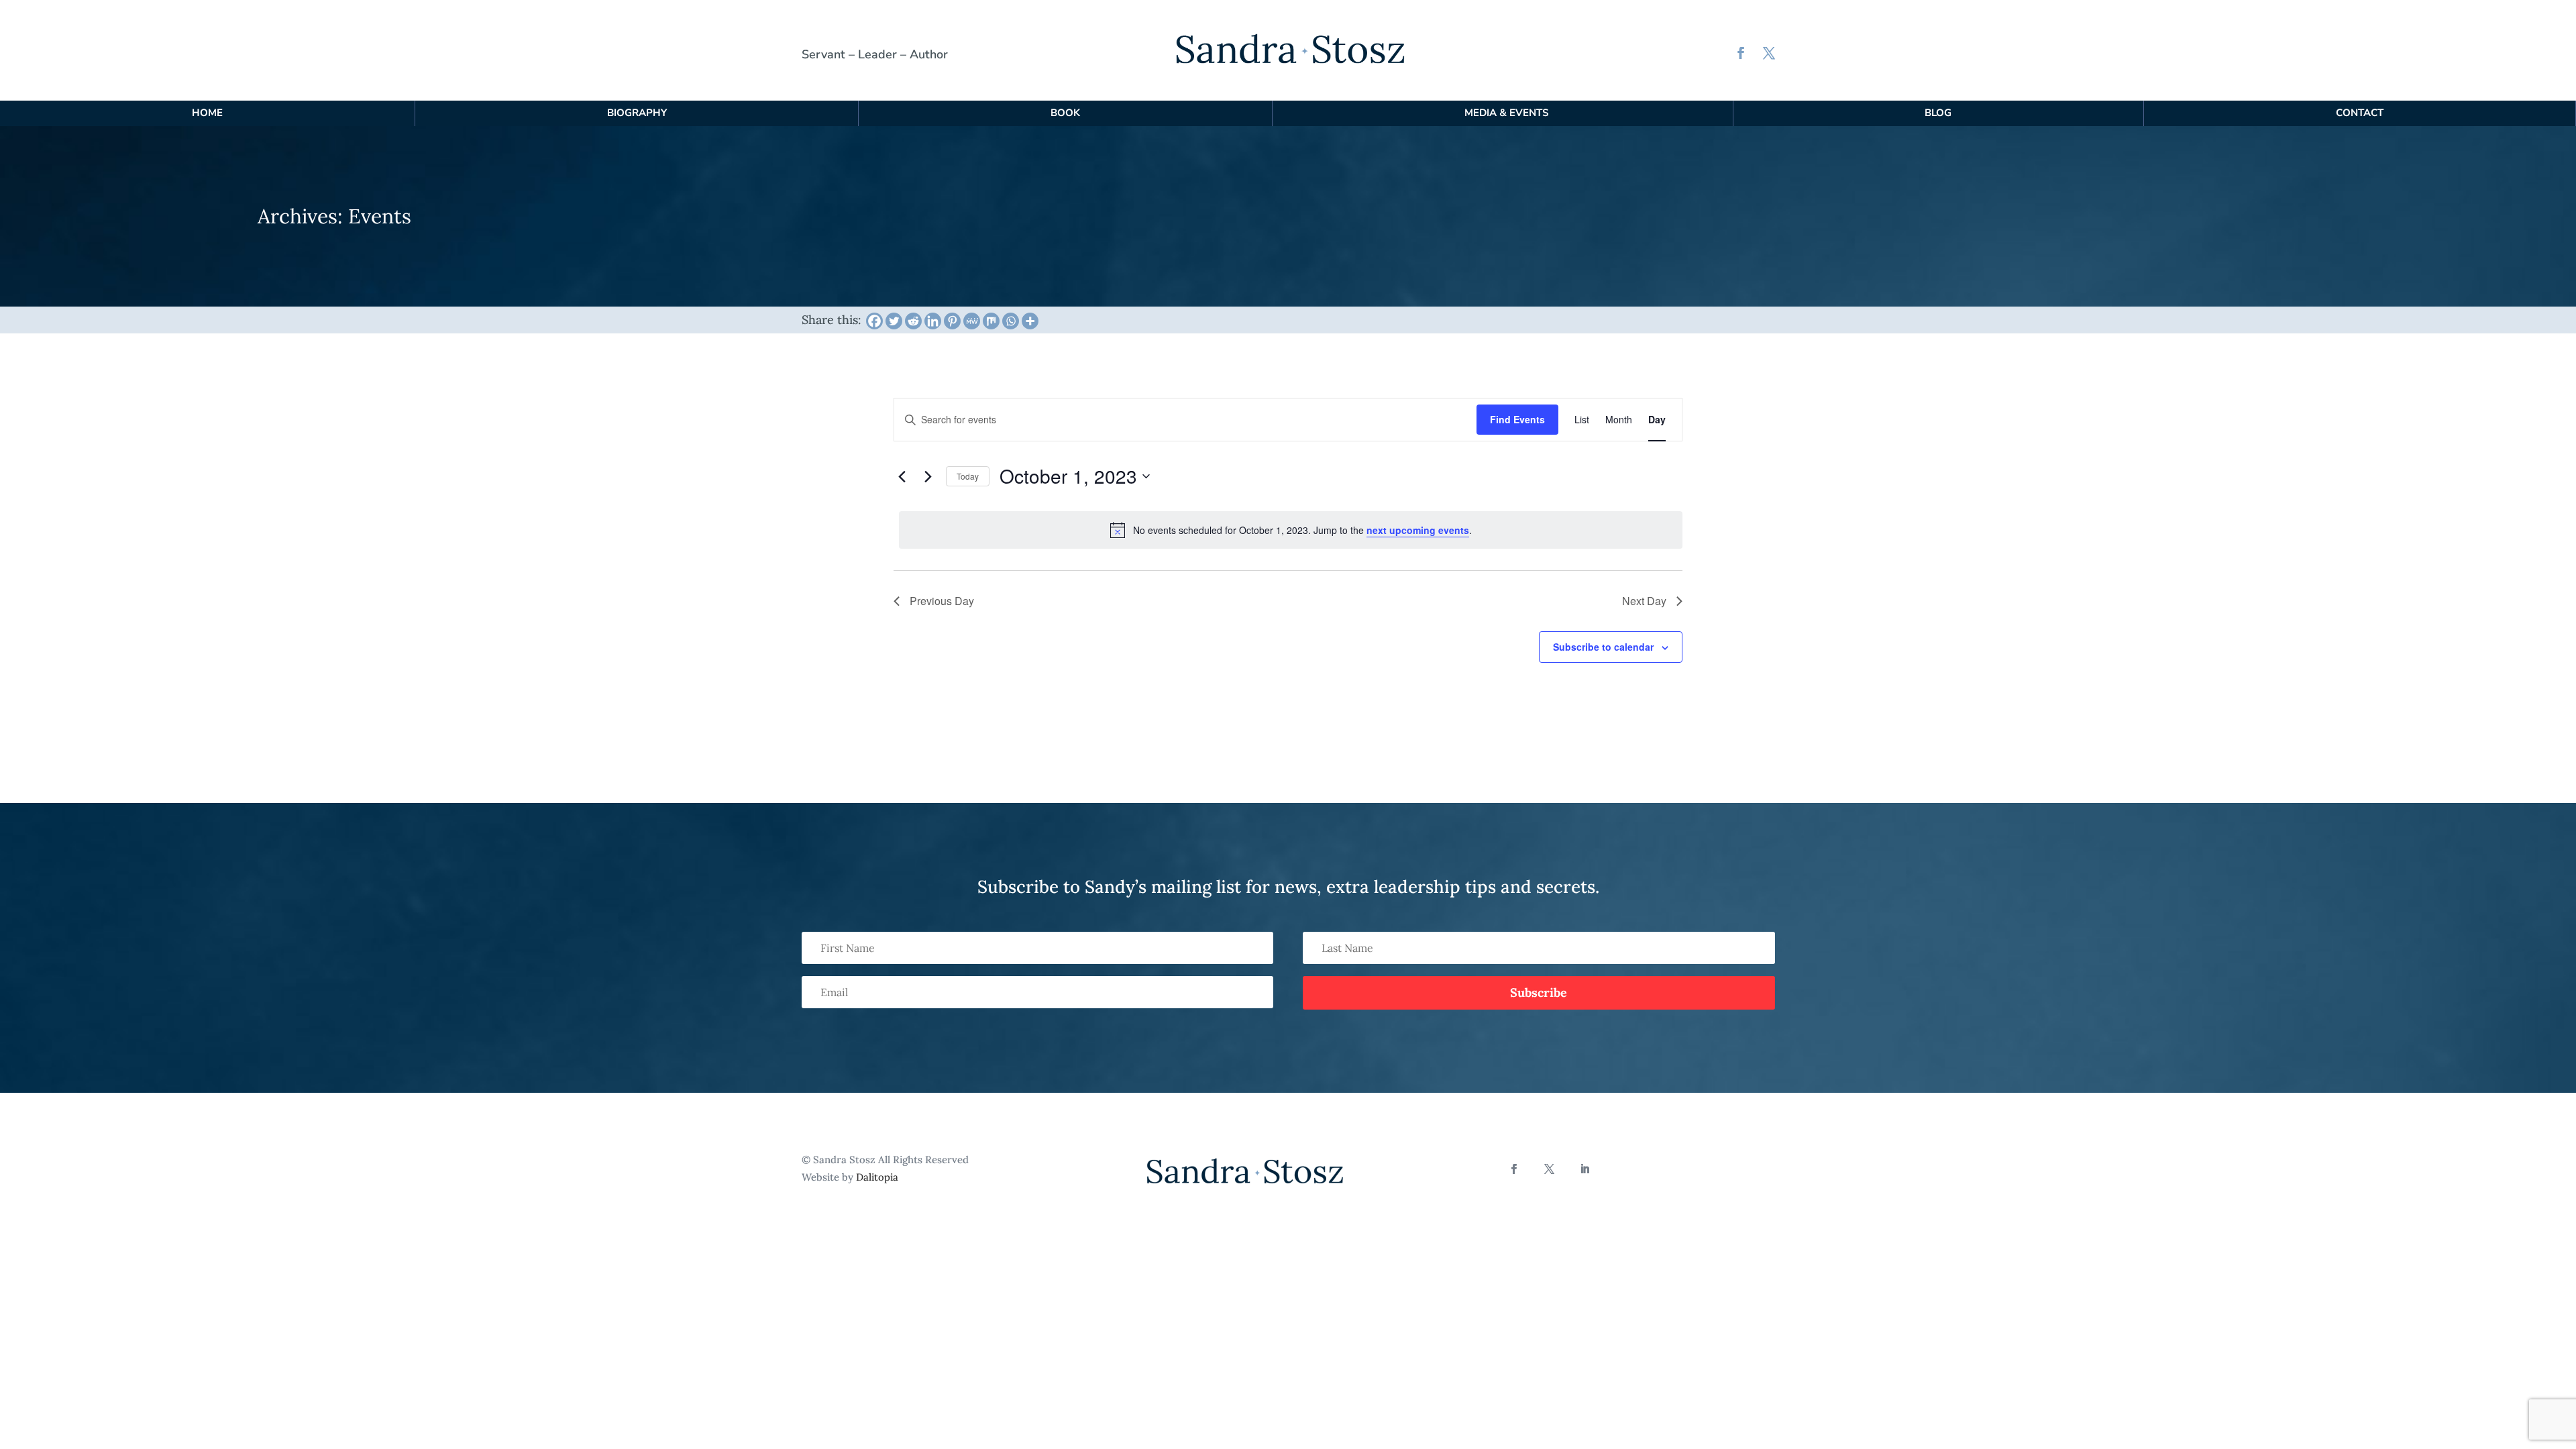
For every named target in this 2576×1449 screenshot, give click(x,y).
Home (207, 113)
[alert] (1291, 530)
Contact (2360, 113)
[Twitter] (894, 321)
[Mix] (991, 321)
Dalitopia (877, 1177)
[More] (1030, 321)
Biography (637, 113)
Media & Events (1506, 113)
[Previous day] (902, 476)
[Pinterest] (952, 321)
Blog (1938, 113)
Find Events (1517, 419)
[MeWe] (972, 321)
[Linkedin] (933, 321)
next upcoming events (1418, 530)
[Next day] (928, 476)
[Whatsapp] (1011, 321)
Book (1065, 113)
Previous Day (942, 601)
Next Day (1644, 601)
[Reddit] (913, 321)
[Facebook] (874, 321)
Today (968, 476)
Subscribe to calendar (1603, 647)
